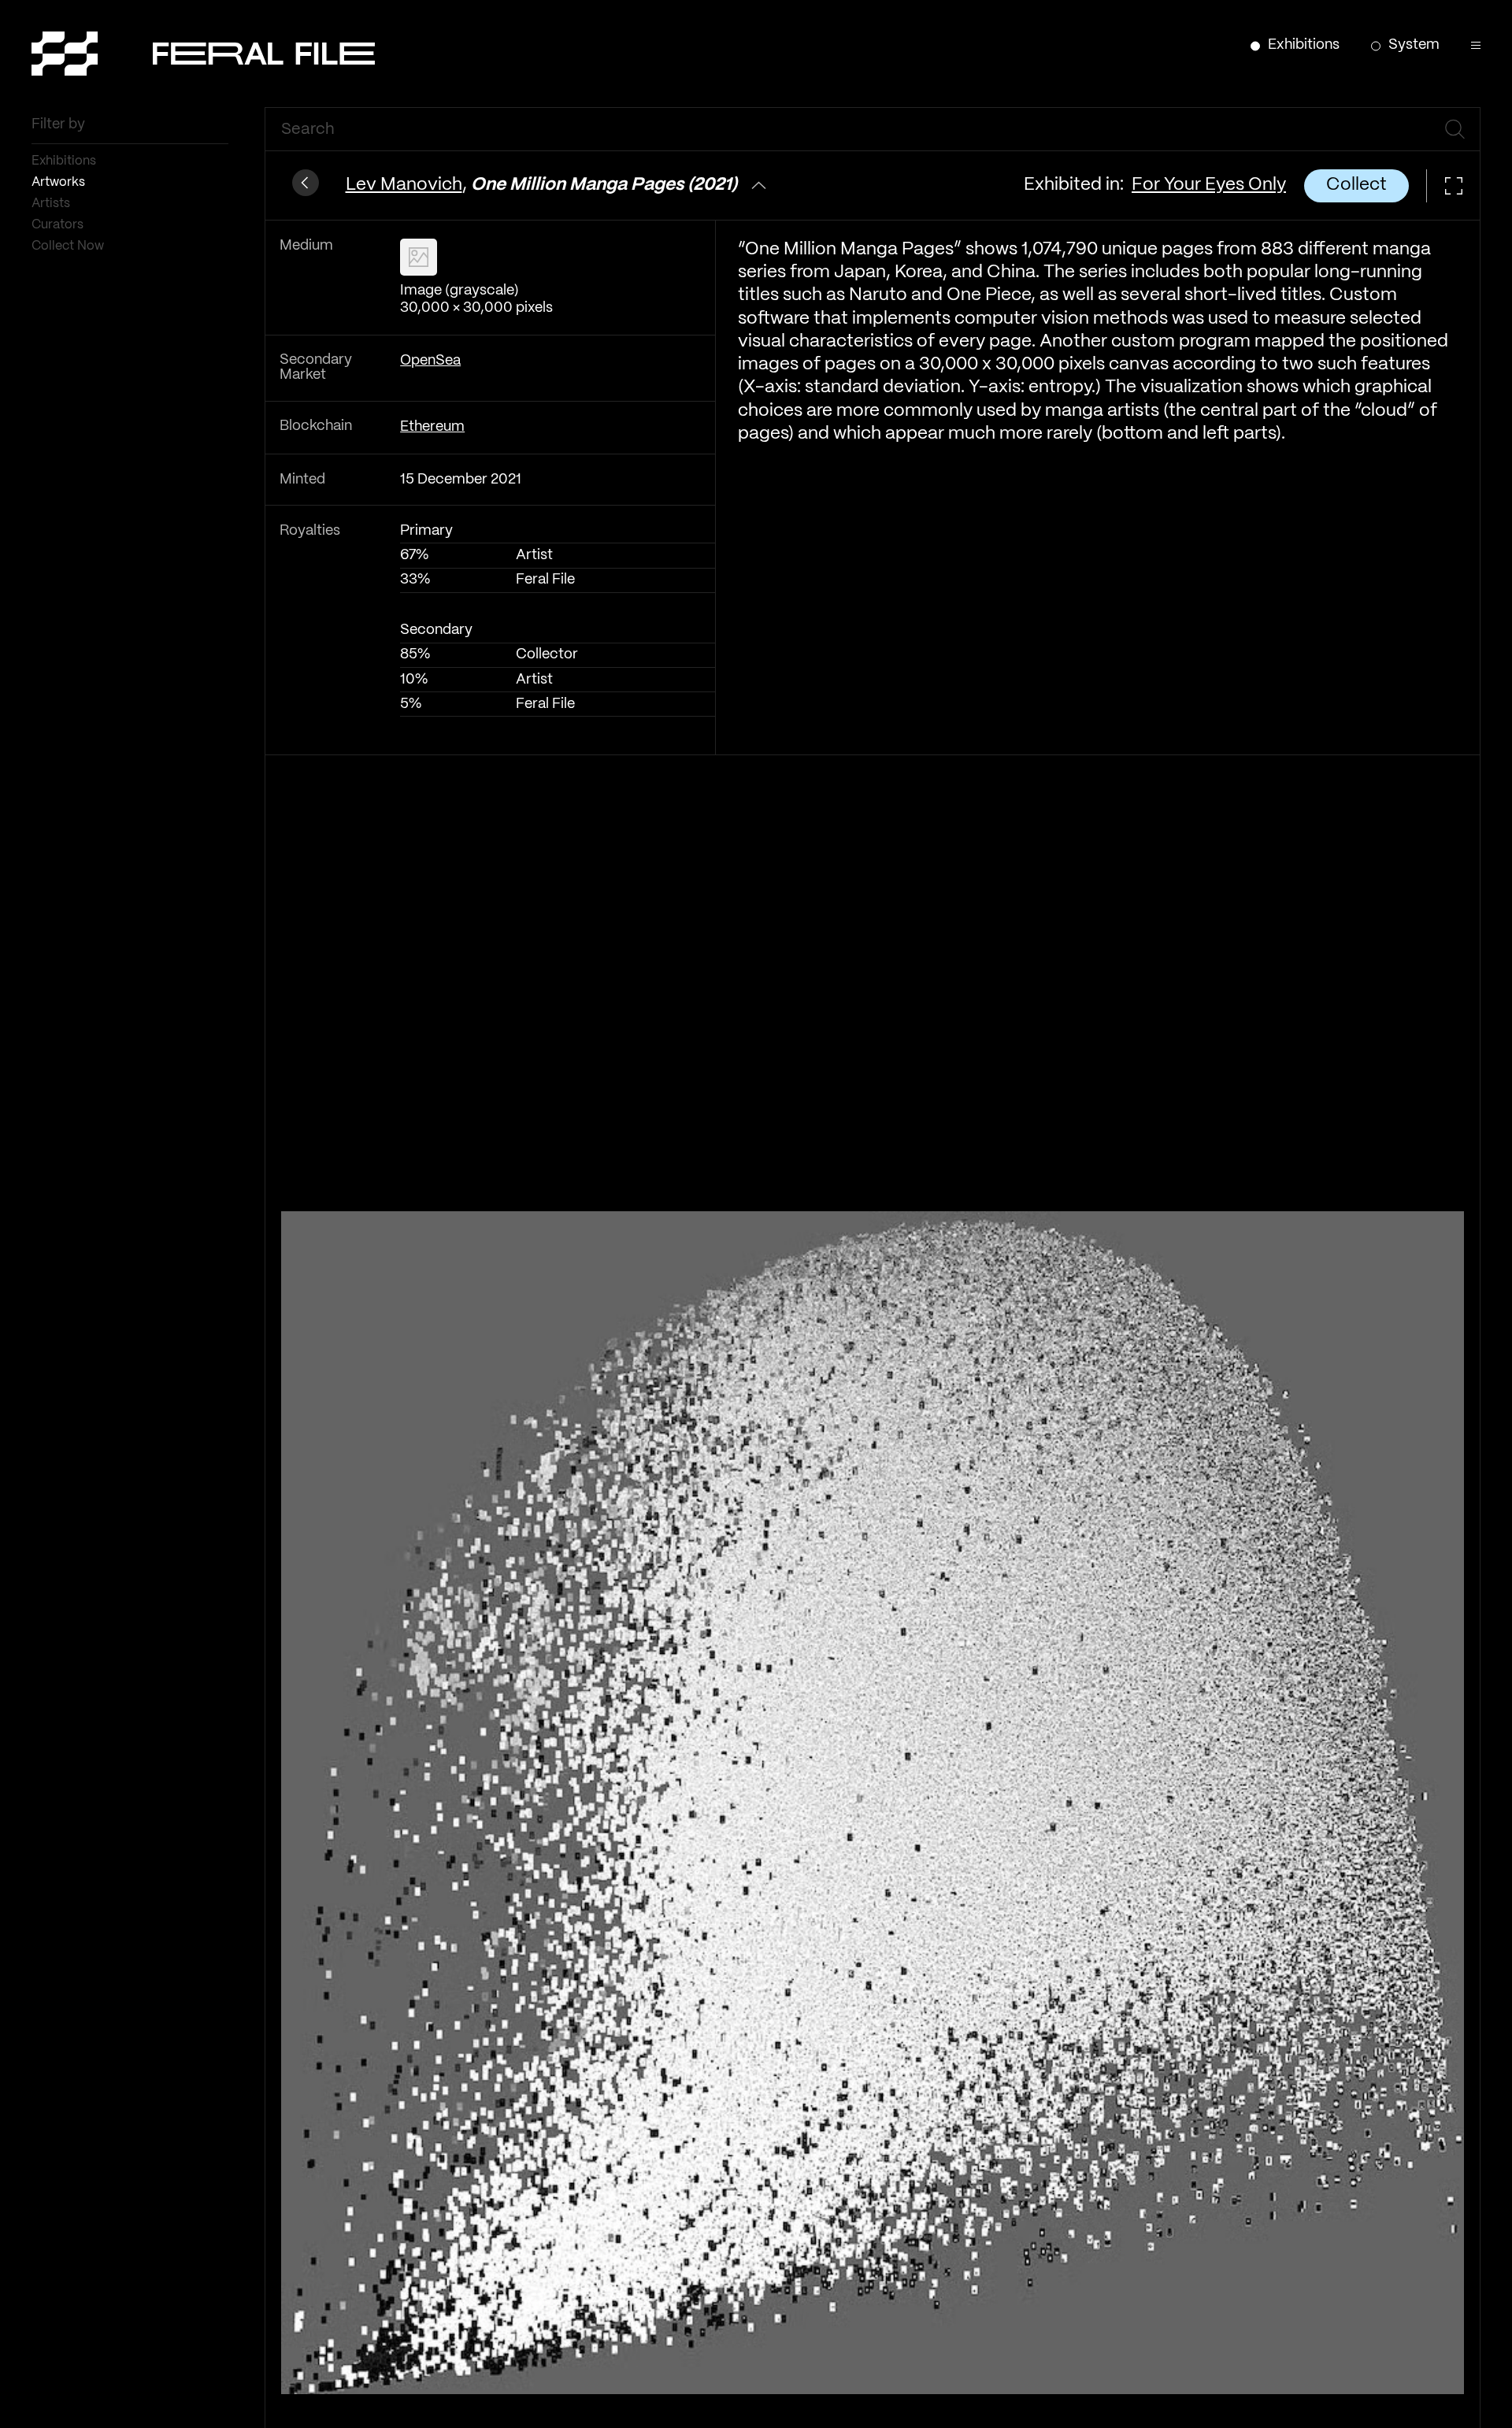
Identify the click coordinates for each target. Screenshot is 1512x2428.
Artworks (60, 182)
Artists (52, 204)
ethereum (432, 427)
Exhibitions (65, 161)
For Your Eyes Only (1209, 185)
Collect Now (69, 246)
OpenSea (430, 361)
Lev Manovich (404, 185)
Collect (1356, 185)
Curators (59, 225)
